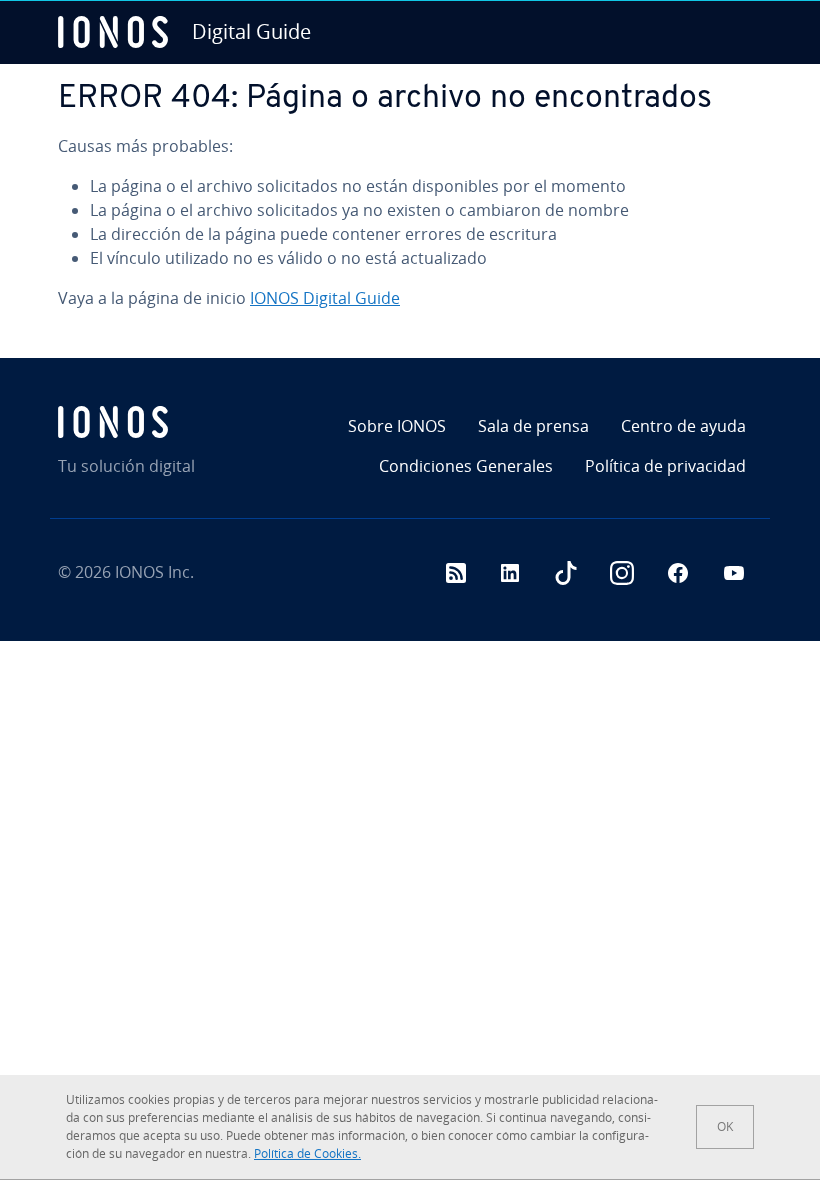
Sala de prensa (533, 426)
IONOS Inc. (154, 572)
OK (725, 1126)
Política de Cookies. (307, 1153)
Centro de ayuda (683, 426)
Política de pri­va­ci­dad (665, 466)
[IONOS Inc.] (170, 422)
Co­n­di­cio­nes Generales (466, 466)
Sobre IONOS (397, 426)
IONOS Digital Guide (325, 298)
